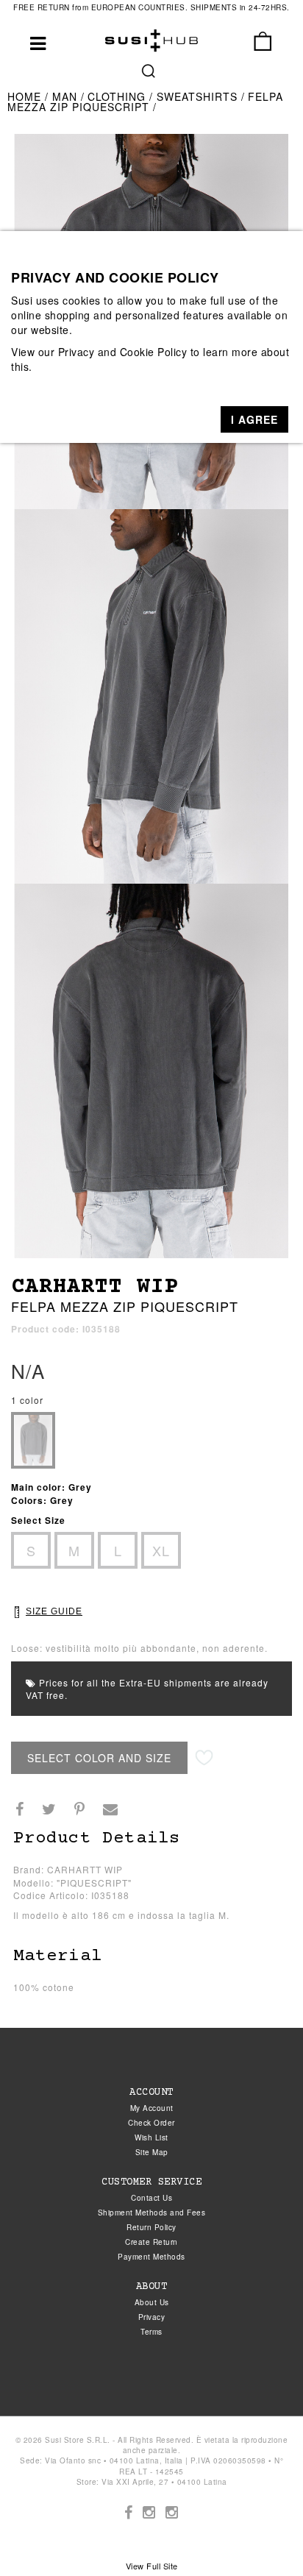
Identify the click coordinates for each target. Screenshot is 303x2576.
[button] (254, 419)
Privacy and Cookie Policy (123, 352)
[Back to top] (262, 2535)
